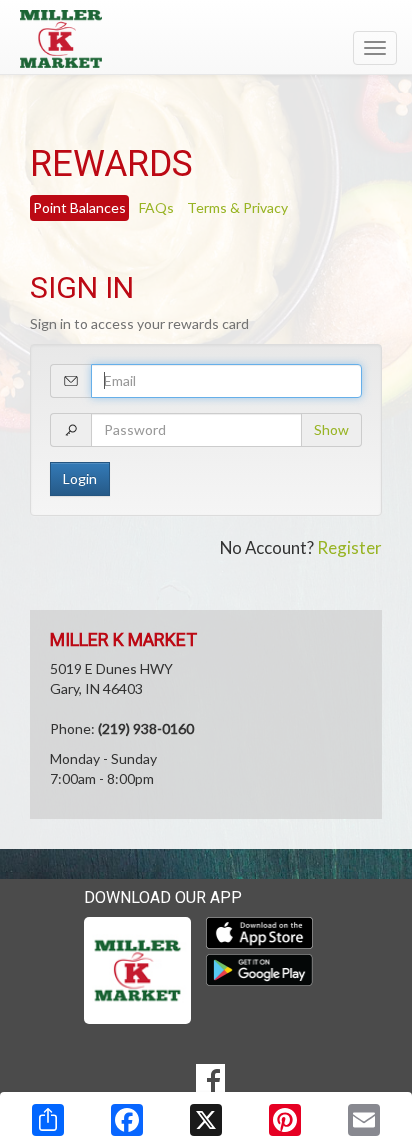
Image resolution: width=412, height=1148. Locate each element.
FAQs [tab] (156, 207)
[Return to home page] (206, 39)
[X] (206, 1120)
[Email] (364, 1120)
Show (331, 429)
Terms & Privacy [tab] (237, 207)
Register (349, 547)
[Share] (48, 1120)
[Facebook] (127, 1120)
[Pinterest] (285, 1120)
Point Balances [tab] (79, 207)
